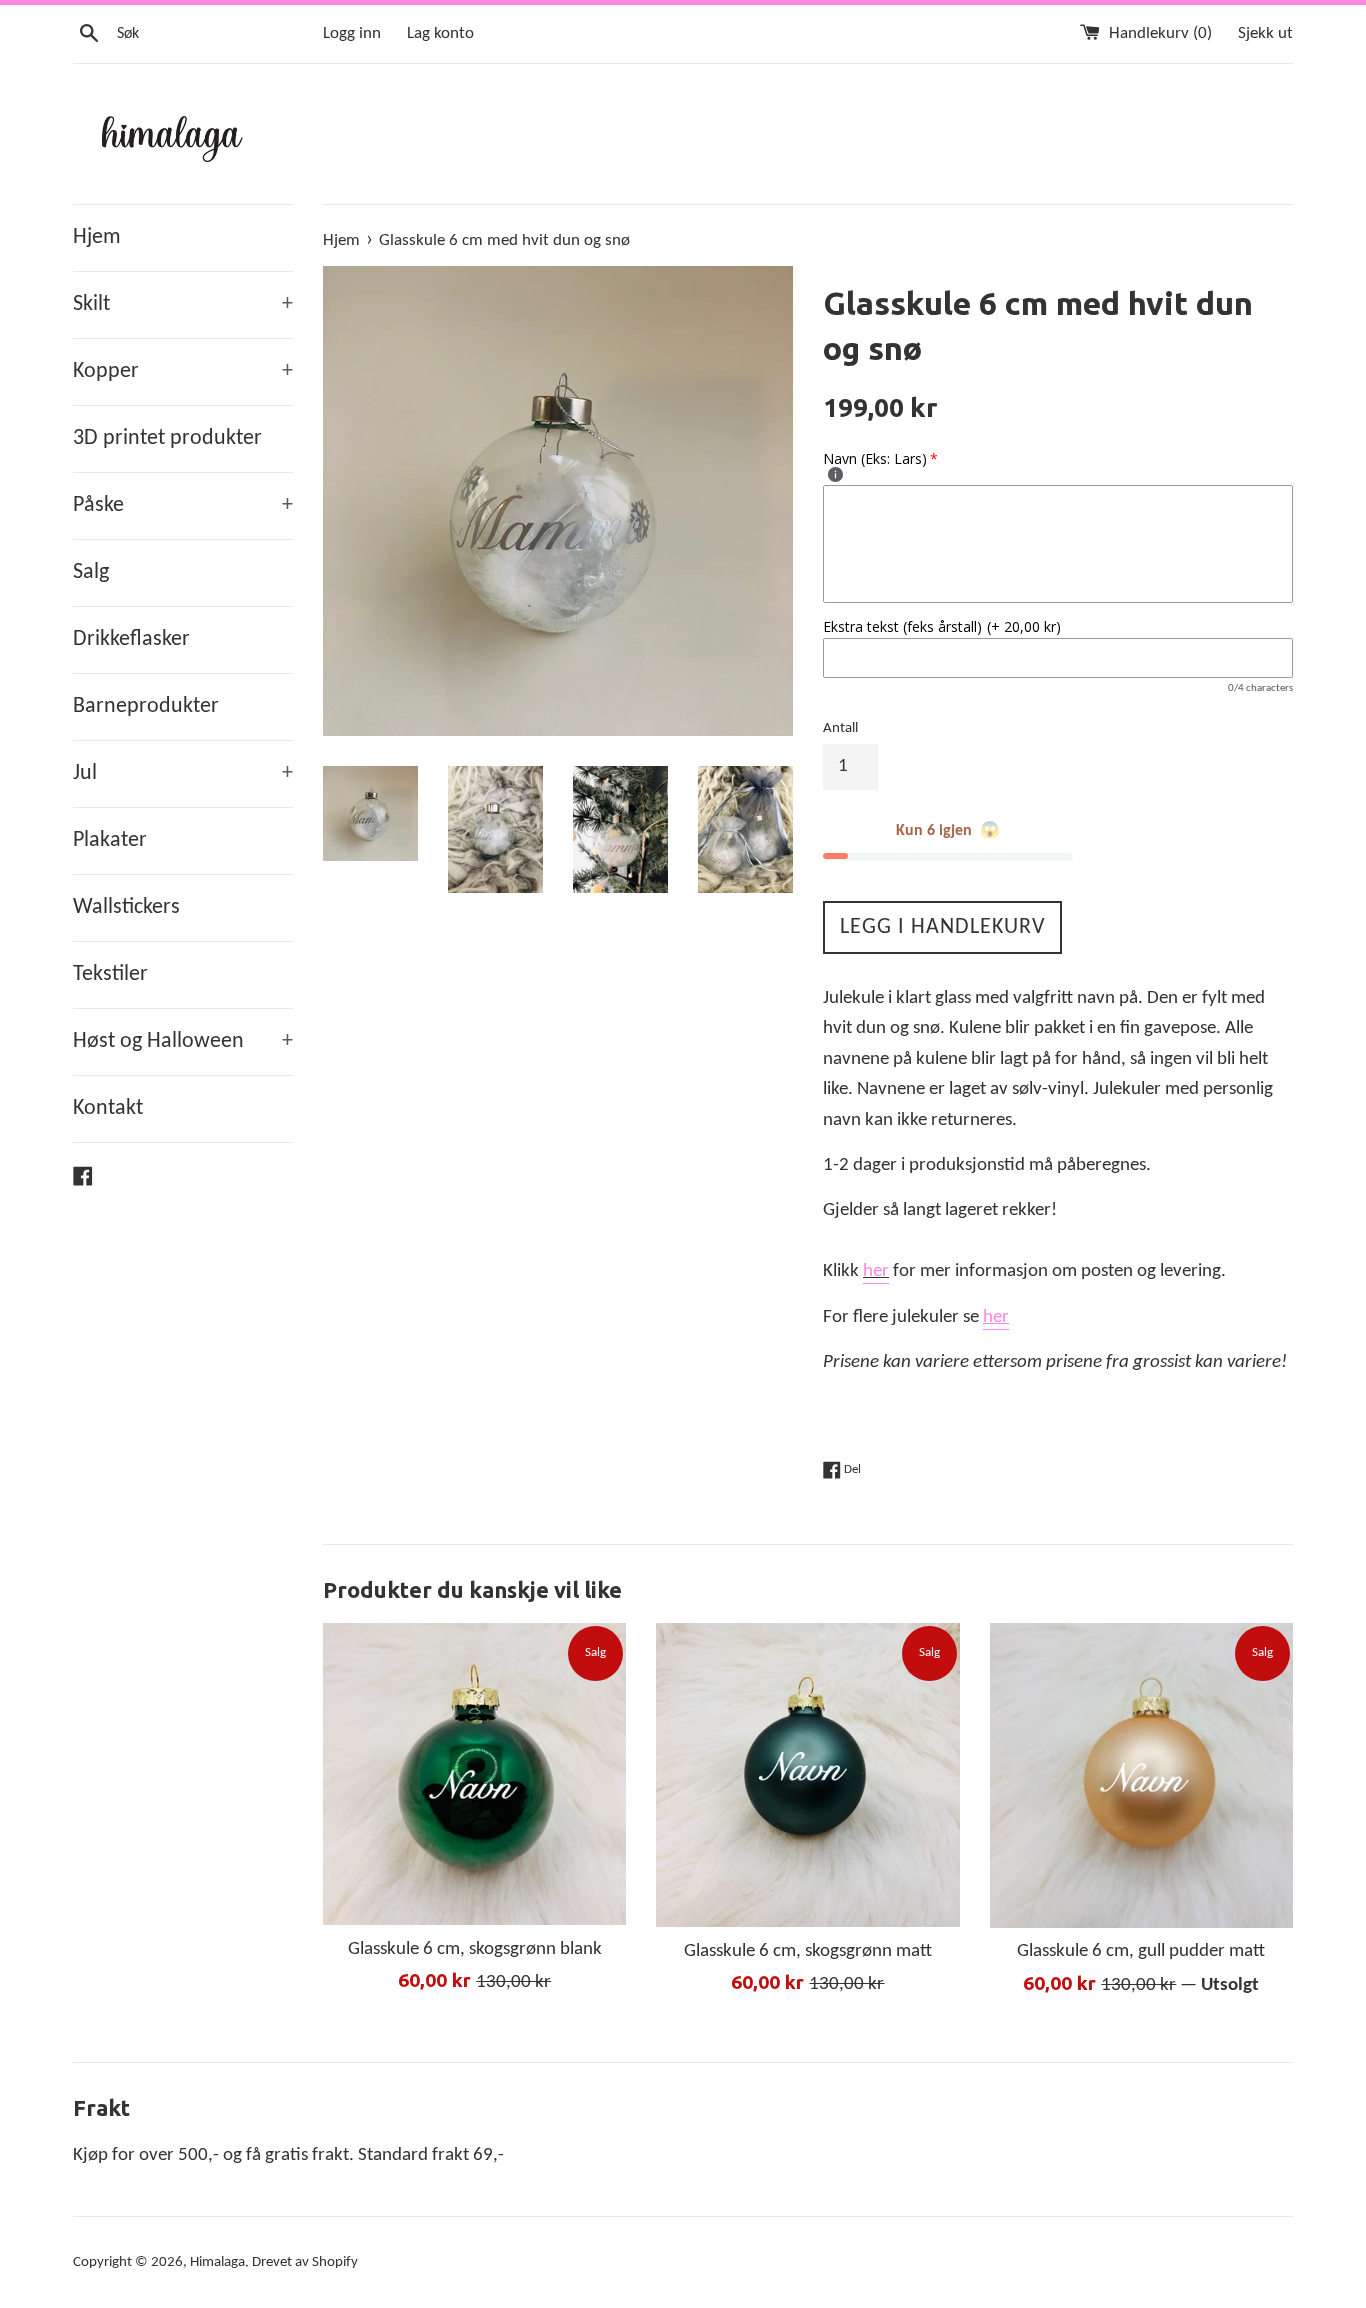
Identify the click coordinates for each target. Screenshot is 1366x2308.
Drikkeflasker (131, 639)
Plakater (110, 840)
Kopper (183, 371)
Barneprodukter (146, 706)
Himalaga (217, 2262)
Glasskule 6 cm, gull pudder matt (1141, 1952)
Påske (183, 505)
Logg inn (352, 33)
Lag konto (440, 33)
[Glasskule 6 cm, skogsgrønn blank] (474, 1774)
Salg (91, 572)
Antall (840, 728)
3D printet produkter (167, 438)
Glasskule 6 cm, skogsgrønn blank (475, 1949)
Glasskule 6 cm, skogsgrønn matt (808, 1951)
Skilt (183, 304)
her (876, 1271)
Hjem (97, 237)
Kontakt (108, 1108)
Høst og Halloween (183, 1041)
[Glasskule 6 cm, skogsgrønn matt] (807, 1775)
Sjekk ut (1265, 33)
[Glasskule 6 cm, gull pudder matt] (1141, 1775)
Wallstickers (126, 907)
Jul (183, 773)
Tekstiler (110, 974)
